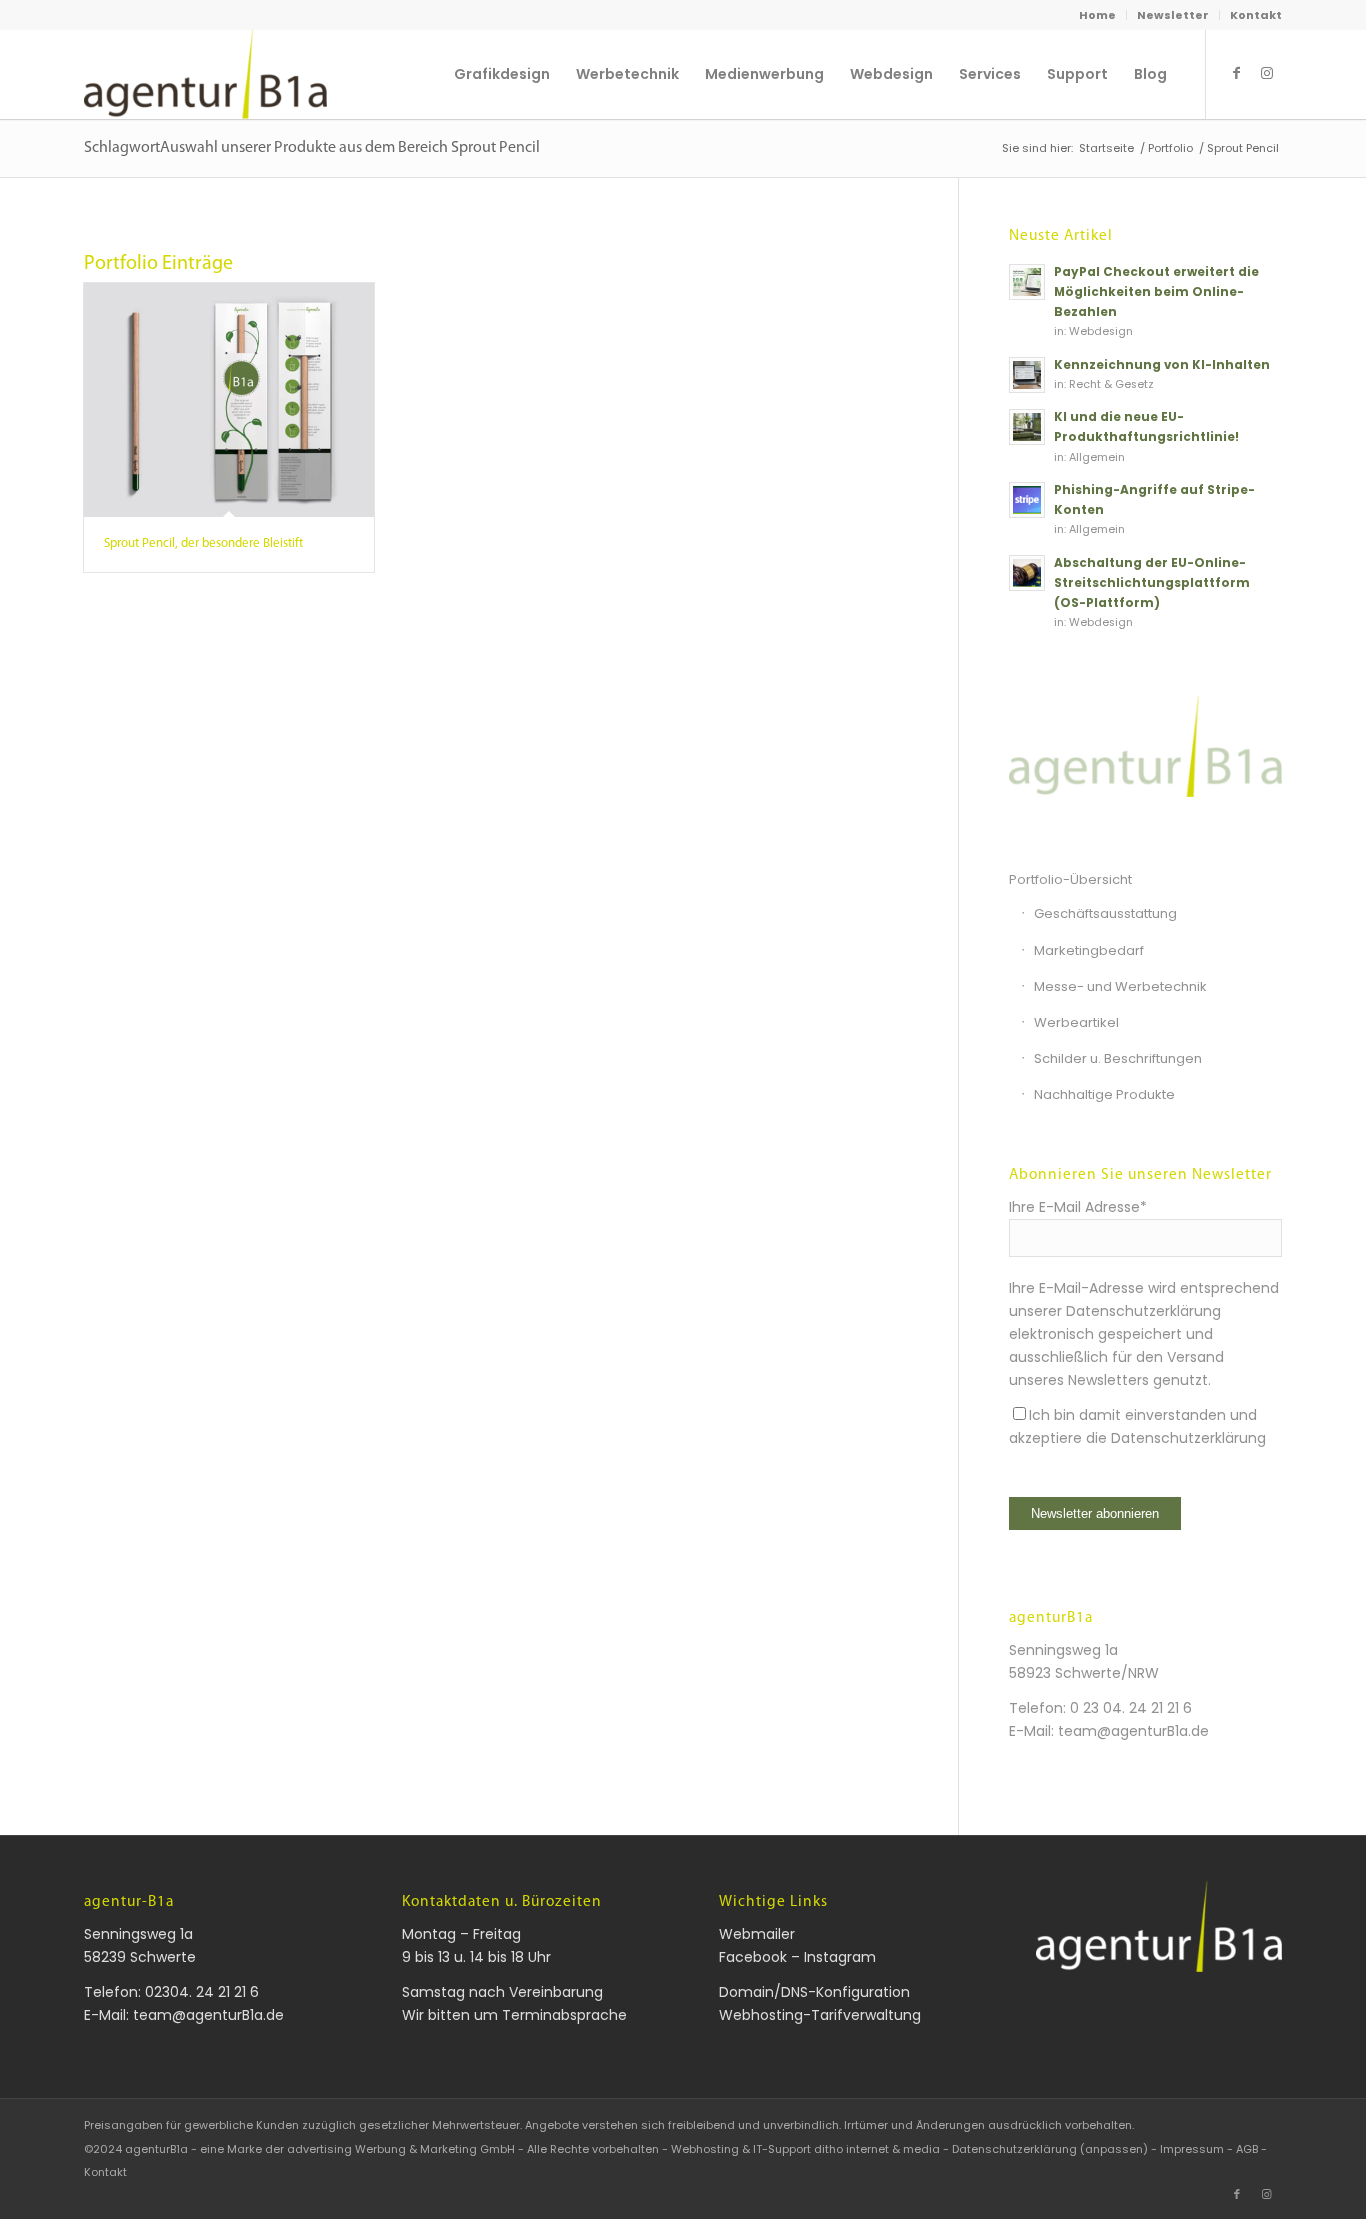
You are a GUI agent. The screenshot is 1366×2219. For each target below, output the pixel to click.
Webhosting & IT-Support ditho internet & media (805, 2149)
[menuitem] (1098, 15)
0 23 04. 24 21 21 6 (1131, 1708)
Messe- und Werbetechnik (1120, 986)
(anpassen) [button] (1114, 2149)
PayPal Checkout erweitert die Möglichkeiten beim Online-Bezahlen (1156, 292)
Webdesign (1101, 331)
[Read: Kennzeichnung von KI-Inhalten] (1027, 375)
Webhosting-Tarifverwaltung (820, 2015)
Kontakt (1256, 15)
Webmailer (757, 1934)
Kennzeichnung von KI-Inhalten (1162, 365)
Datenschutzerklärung (1188, 1438)
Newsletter (1173, 15)
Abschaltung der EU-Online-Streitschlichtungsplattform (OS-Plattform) (1152, 583)
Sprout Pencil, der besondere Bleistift (203, 543)
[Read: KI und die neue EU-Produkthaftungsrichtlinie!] (1027, 427)
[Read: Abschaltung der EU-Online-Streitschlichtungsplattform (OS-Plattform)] (1027, 573)
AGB (1247, 2149)
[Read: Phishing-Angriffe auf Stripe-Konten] (1027, 500)
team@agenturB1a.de (1133, 1731)
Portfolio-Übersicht (1070, 879)
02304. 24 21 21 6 (202, 1992)
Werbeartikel (1076, 1022)
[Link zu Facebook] (1237, 73)
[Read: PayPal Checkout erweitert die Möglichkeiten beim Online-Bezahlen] (1027, 282)
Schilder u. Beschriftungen (1118, 1058)
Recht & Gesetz (1111, 384)
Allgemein (1097, 457)
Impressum (1192, 2149)
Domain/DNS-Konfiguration (814, 1992)
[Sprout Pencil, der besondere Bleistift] (229, 400)
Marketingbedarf (1089, 950)
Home (1097, 15)
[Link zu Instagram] (1267, 73)
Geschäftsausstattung (1105, 913)
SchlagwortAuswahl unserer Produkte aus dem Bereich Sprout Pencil (312, 148)
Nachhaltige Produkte (1104, 1094)
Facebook (753, 1957)
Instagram (840, 1957)
